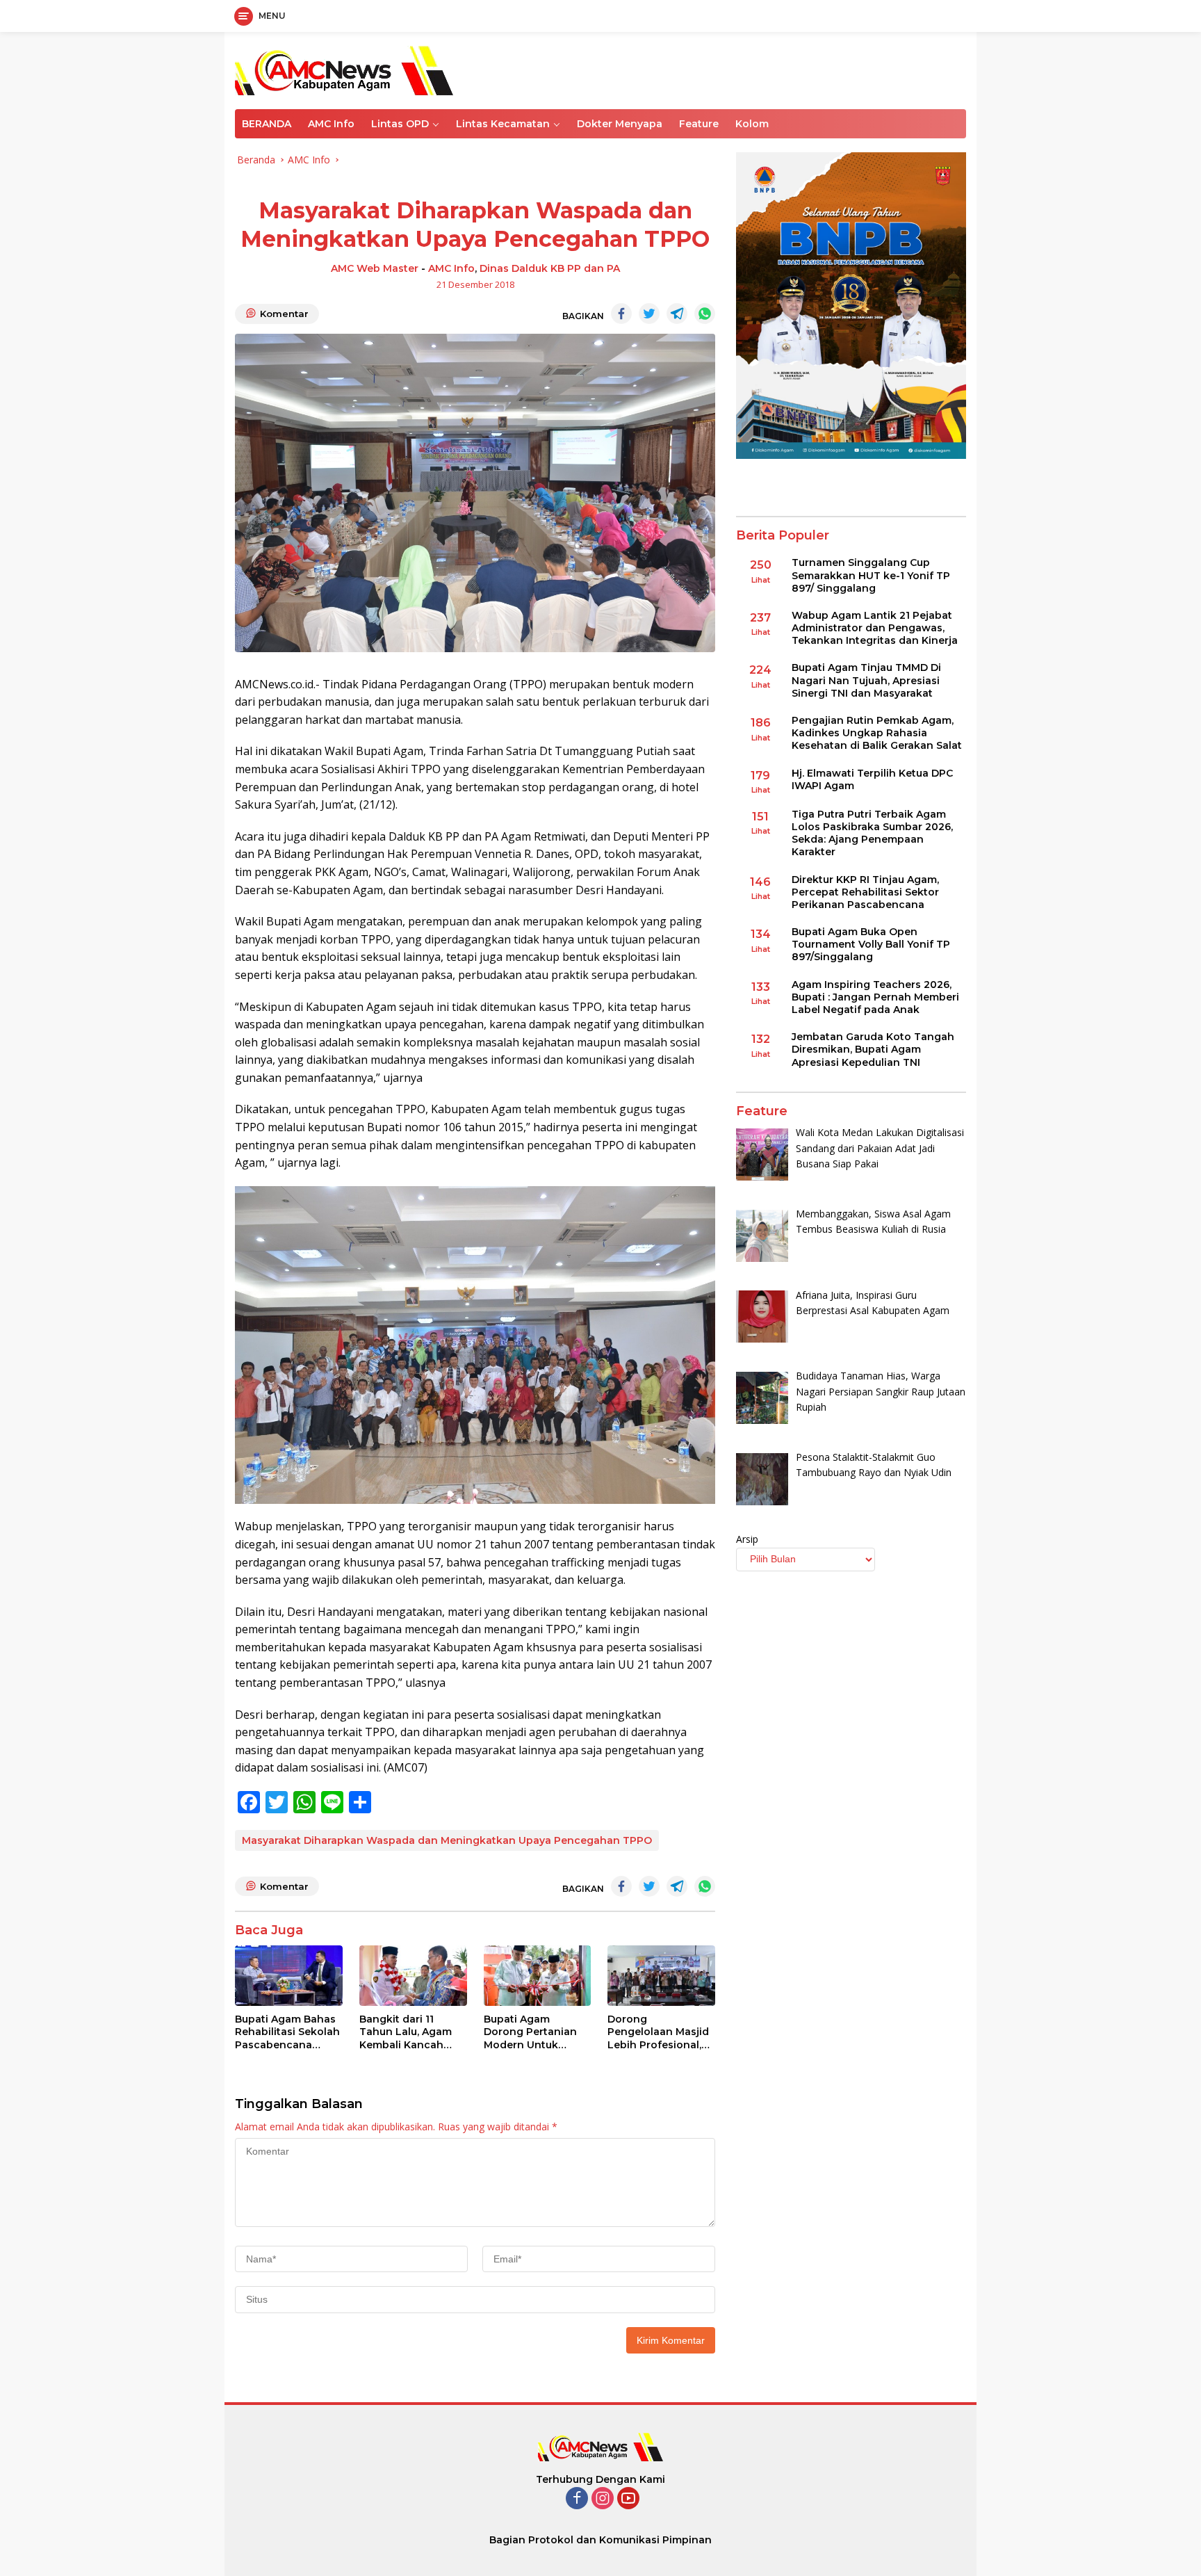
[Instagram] (603, 2499)
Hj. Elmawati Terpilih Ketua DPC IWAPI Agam (872, 779)
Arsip (747, 1539)
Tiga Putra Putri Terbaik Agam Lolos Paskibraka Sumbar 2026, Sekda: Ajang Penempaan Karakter (872, 833)
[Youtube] (628, 2499)
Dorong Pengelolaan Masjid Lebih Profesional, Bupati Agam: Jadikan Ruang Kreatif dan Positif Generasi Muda (658, 2032)
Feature (699, 124)
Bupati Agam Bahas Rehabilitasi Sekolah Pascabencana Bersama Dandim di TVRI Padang (287, 2032)
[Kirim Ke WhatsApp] (705, 314)
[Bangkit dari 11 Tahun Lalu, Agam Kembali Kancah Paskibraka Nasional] (413, 1976)
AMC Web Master (375, 268)
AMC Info (331, 124)
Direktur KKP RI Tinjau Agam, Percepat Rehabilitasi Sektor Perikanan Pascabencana (865, 892)
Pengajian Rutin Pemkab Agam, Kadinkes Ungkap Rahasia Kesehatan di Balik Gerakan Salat (877, 734)
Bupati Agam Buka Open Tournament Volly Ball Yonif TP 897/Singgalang (871, 945)
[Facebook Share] (621, 314)
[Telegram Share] (677, 314)
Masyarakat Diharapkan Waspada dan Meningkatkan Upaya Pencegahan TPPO (447, 1840)
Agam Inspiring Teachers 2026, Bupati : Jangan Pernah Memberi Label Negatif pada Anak (875, 997)
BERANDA (267, 124)
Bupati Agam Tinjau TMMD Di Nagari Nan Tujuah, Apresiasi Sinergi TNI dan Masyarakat (866, 681)
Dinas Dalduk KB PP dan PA (550, 268)
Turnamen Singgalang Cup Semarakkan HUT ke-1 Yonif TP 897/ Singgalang (871, 576)
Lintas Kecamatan (503, 124)
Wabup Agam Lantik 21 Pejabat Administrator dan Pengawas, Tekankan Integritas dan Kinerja (875, 628)
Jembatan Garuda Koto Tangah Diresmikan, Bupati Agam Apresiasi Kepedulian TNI (873, 1050)
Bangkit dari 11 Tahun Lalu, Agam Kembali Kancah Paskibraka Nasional (412, 2032)
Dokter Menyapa (620, 124)
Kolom (752, 124)
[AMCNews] (344, 69)
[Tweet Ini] (649, 314)
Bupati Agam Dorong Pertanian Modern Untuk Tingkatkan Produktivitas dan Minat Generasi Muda (530, 2032)
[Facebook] (577, 2499)
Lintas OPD (400, 124)
